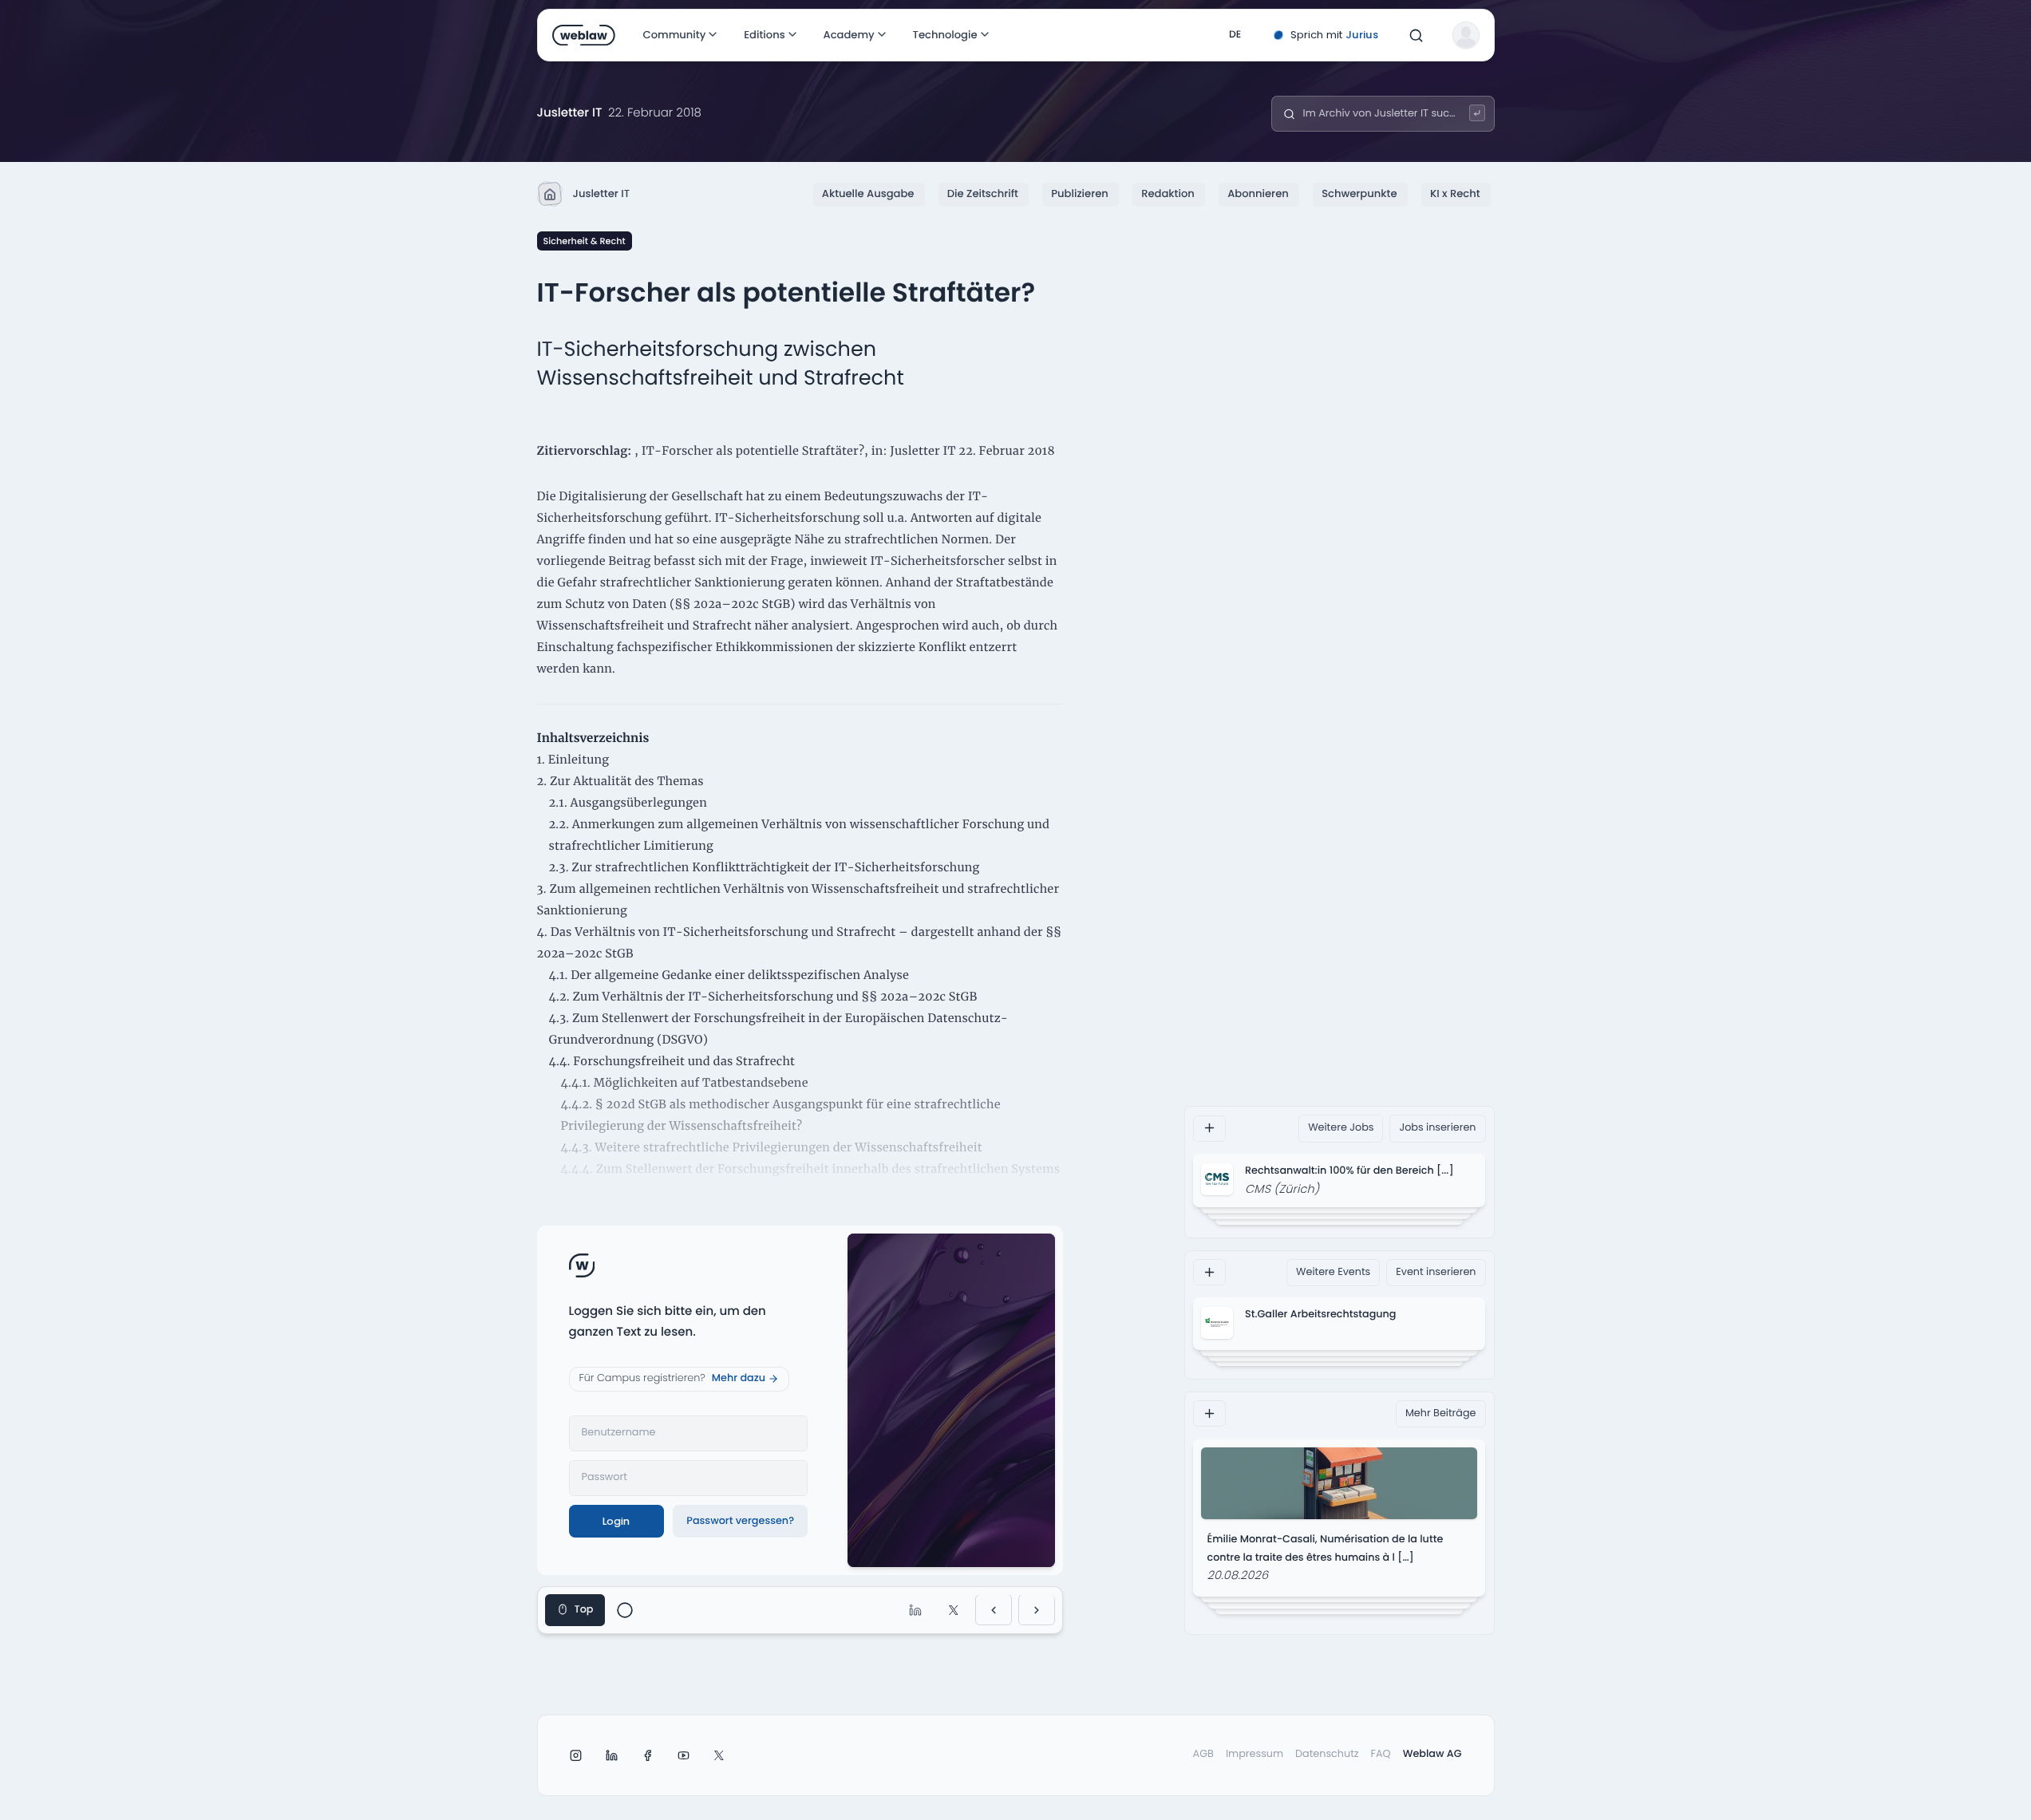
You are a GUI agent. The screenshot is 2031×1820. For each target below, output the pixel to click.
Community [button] (674, 35)
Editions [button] (763, 35)
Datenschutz (1327, 1754)
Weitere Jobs (1341, 1128)
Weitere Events (1333, 1271)
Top (584, 1610)
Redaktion (1168, 193)
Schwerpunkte (1359, 193)
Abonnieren (1258, 193)
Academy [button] (848, 35)
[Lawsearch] (1478, 113)
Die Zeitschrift (983, 193)
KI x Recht (1455, 193)
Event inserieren (1436, 1271)
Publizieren (1079, 193)
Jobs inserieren (1437, 1128)
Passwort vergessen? (740, 1521)
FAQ (1381, 1754)
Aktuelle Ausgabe (868, 193)
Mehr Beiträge (1441, 1413)
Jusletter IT (601, 193)
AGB (1203, 1754)
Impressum (1255, 1754)
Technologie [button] (944, 35)
